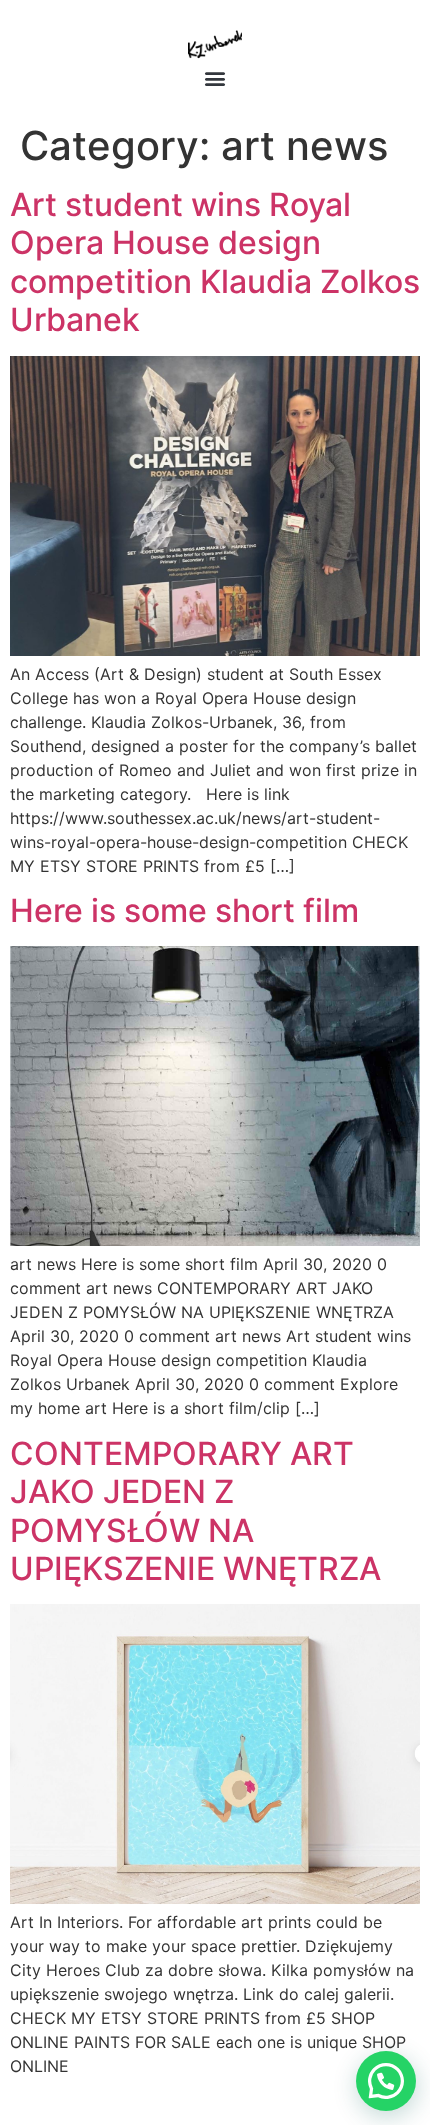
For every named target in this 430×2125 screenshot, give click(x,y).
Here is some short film (184, 910)
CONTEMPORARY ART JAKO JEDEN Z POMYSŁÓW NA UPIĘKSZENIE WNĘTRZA (195, 1511)
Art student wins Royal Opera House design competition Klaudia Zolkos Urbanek (215, 262)
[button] (215, 77)
